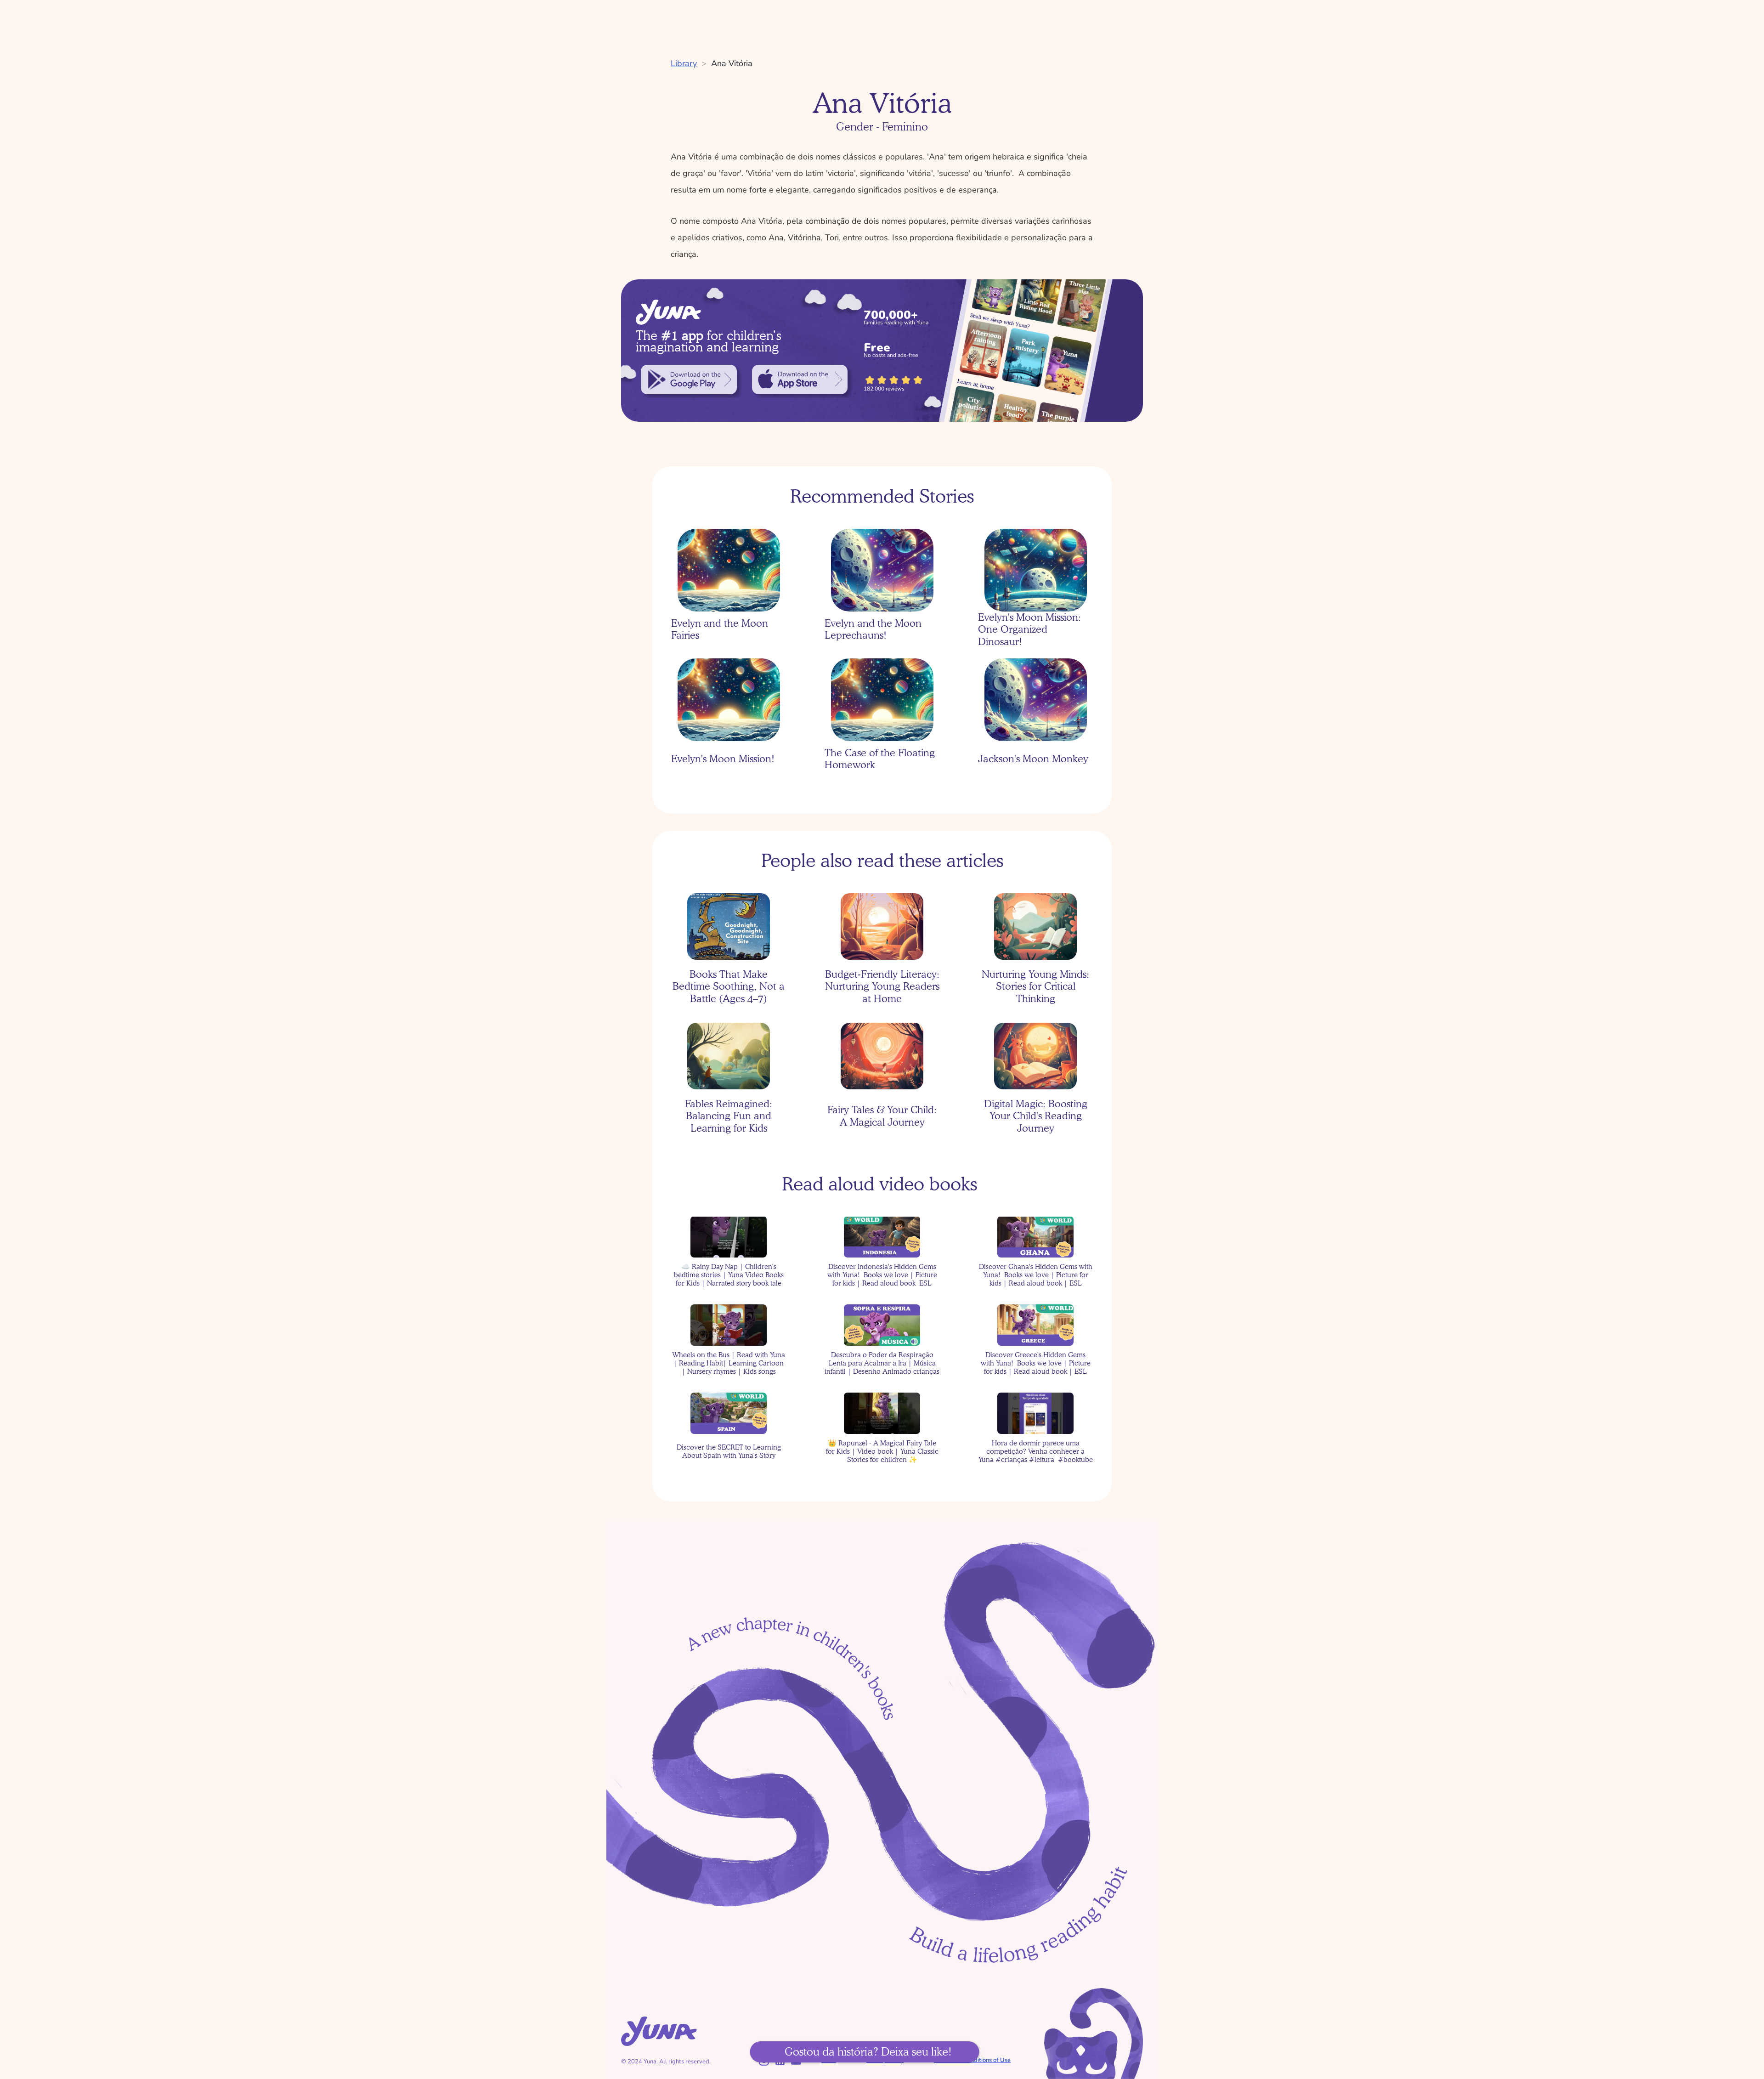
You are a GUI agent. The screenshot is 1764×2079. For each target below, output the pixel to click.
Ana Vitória (732, 63)
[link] (689, 380)
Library (684, 63)
